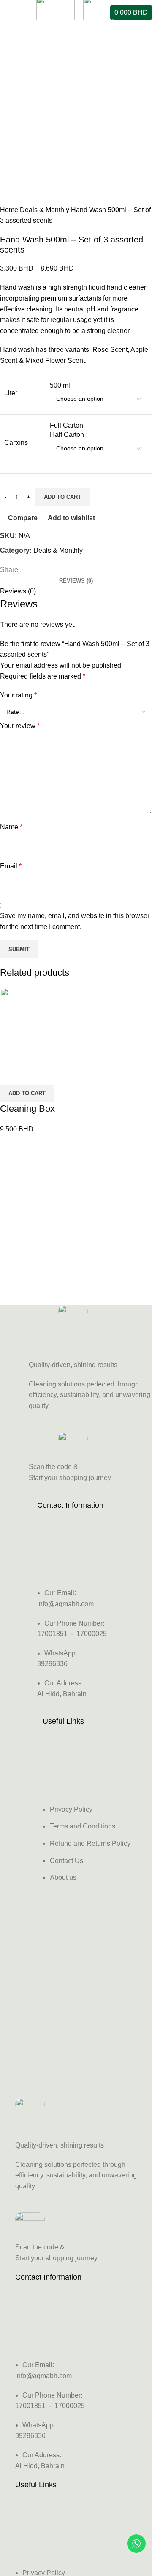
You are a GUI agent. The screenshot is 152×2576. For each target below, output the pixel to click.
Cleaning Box (27, 1108)
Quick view (33, 1074)
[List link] (76, 1602)
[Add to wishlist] (56, 1074)
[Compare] (11, 1074)
